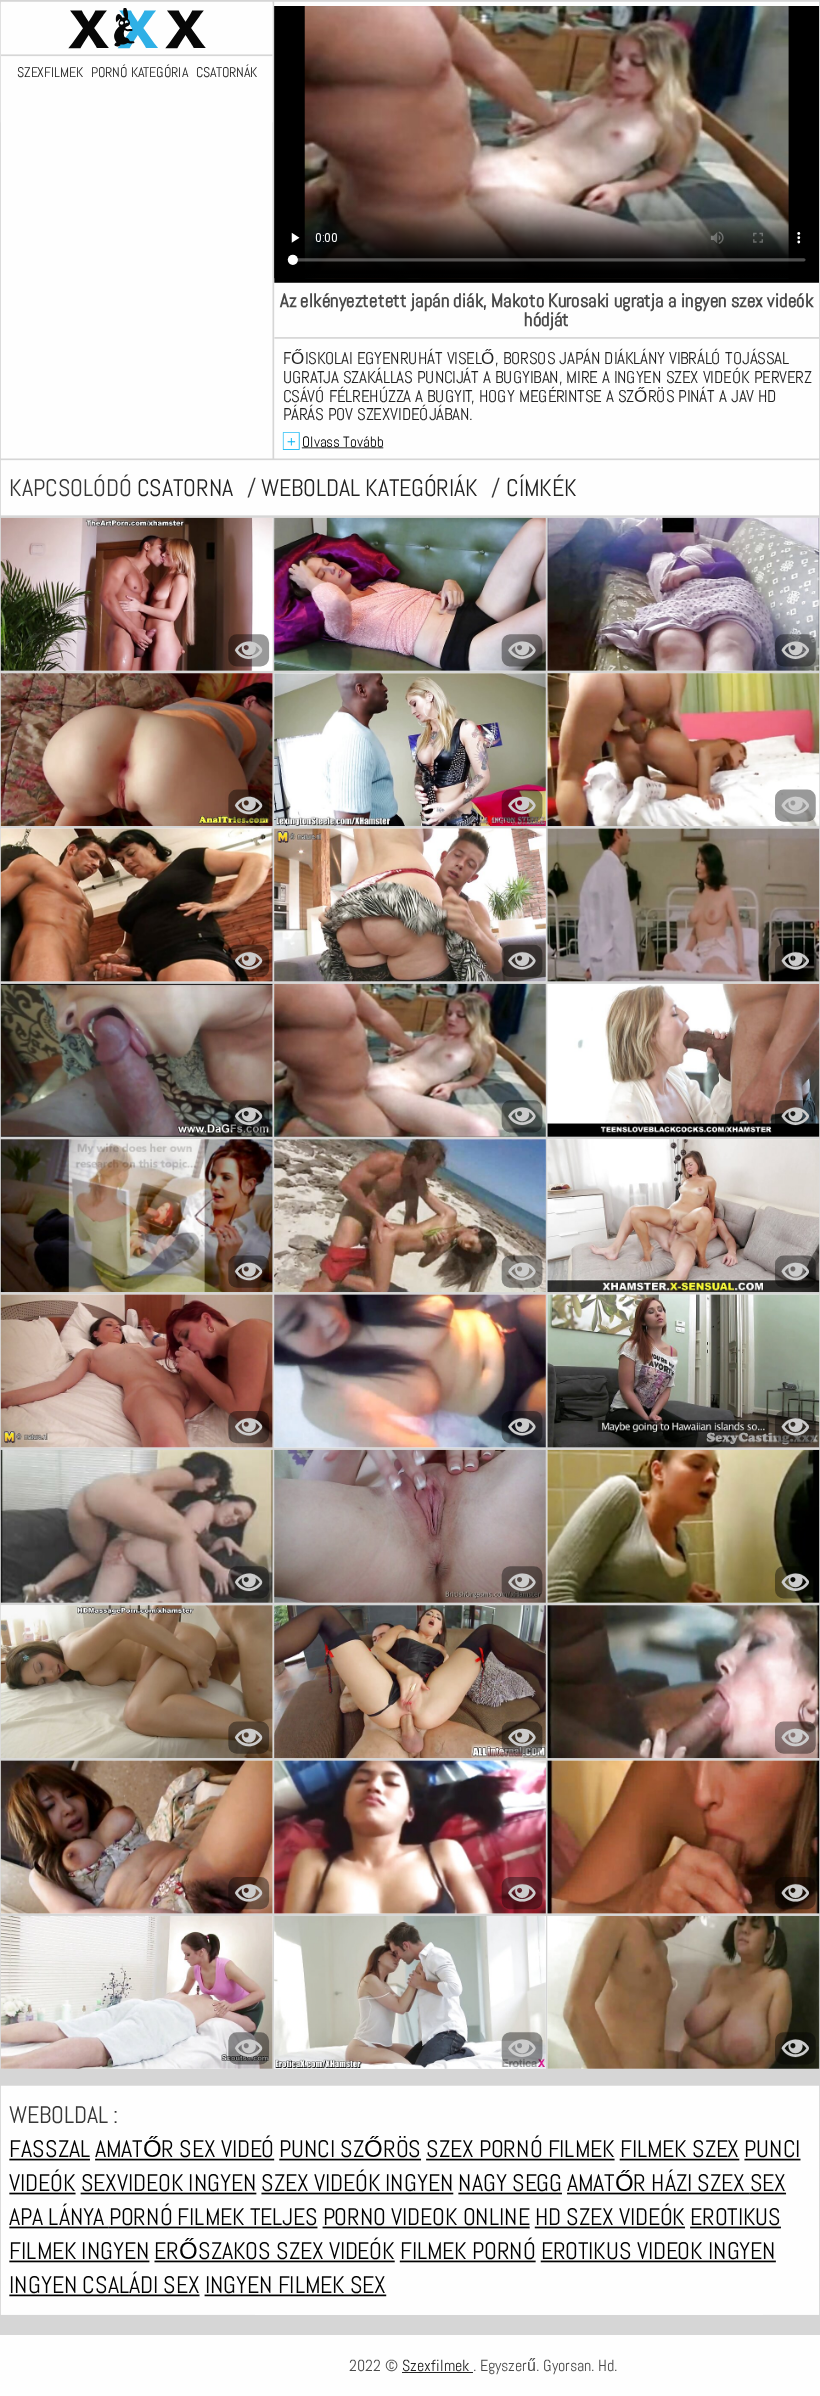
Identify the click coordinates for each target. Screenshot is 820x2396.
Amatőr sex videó (184, 2149)
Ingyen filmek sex (296, 2285)
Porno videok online (426, 2217)
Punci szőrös (350, 2149)
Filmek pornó (468, 2251)
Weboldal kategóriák (372, 488)
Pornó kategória (139, 73)
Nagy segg (510, 2183)
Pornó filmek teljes (213, 2217)
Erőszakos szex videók (274, 2251)
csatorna (188, 488)
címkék (541, 488)
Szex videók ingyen (357, 2183)
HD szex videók (610, 2217)
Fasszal (49, 2149)
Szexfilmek (49, 73)
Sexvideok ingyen (169, 2183)
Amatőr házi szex (658, 2183)
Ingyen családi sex (104, 2285)
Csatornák (226, 73)
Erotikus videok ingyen (658, 2251)
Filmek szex (680, 2149)
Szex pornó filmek (520, 2149)
